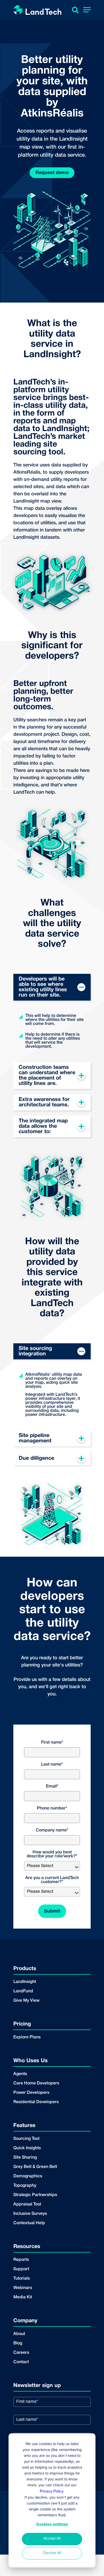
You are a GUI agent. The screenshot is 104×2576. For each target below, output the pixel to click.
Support (21, 2269)
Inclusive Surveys (30, 2214)
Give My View (26, 2001)
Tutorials (22, 2279)
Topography (25, 2186)
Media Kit (23, 2297)
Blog (18, 2343)
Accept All (52, 2539)
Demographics (28, 2176)
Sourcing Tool (26, 2139)
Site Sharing (25, 2158)
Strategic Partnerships (35, 2195)
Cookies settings (52, 2524)
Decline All (52, 2553)
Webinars (23, 2288)
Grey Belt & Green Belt (35, 2167)
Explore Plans (27, 2037)
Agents (20, 2074)
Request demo (52, 173)
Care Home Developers (36, 2083)
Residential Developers (36, 2102)
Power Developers (31, 2093)
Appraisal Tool (27, 2204)
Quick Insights (27, 2148)
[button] (87, 11)
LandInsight (25, 1982)
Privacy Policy (51, 2492)
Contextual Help (29, 2223)
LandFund (23, 1991)
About (19, 2334)
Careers (21, 2353)
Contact (21, 2362)
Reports (21, 2260)
